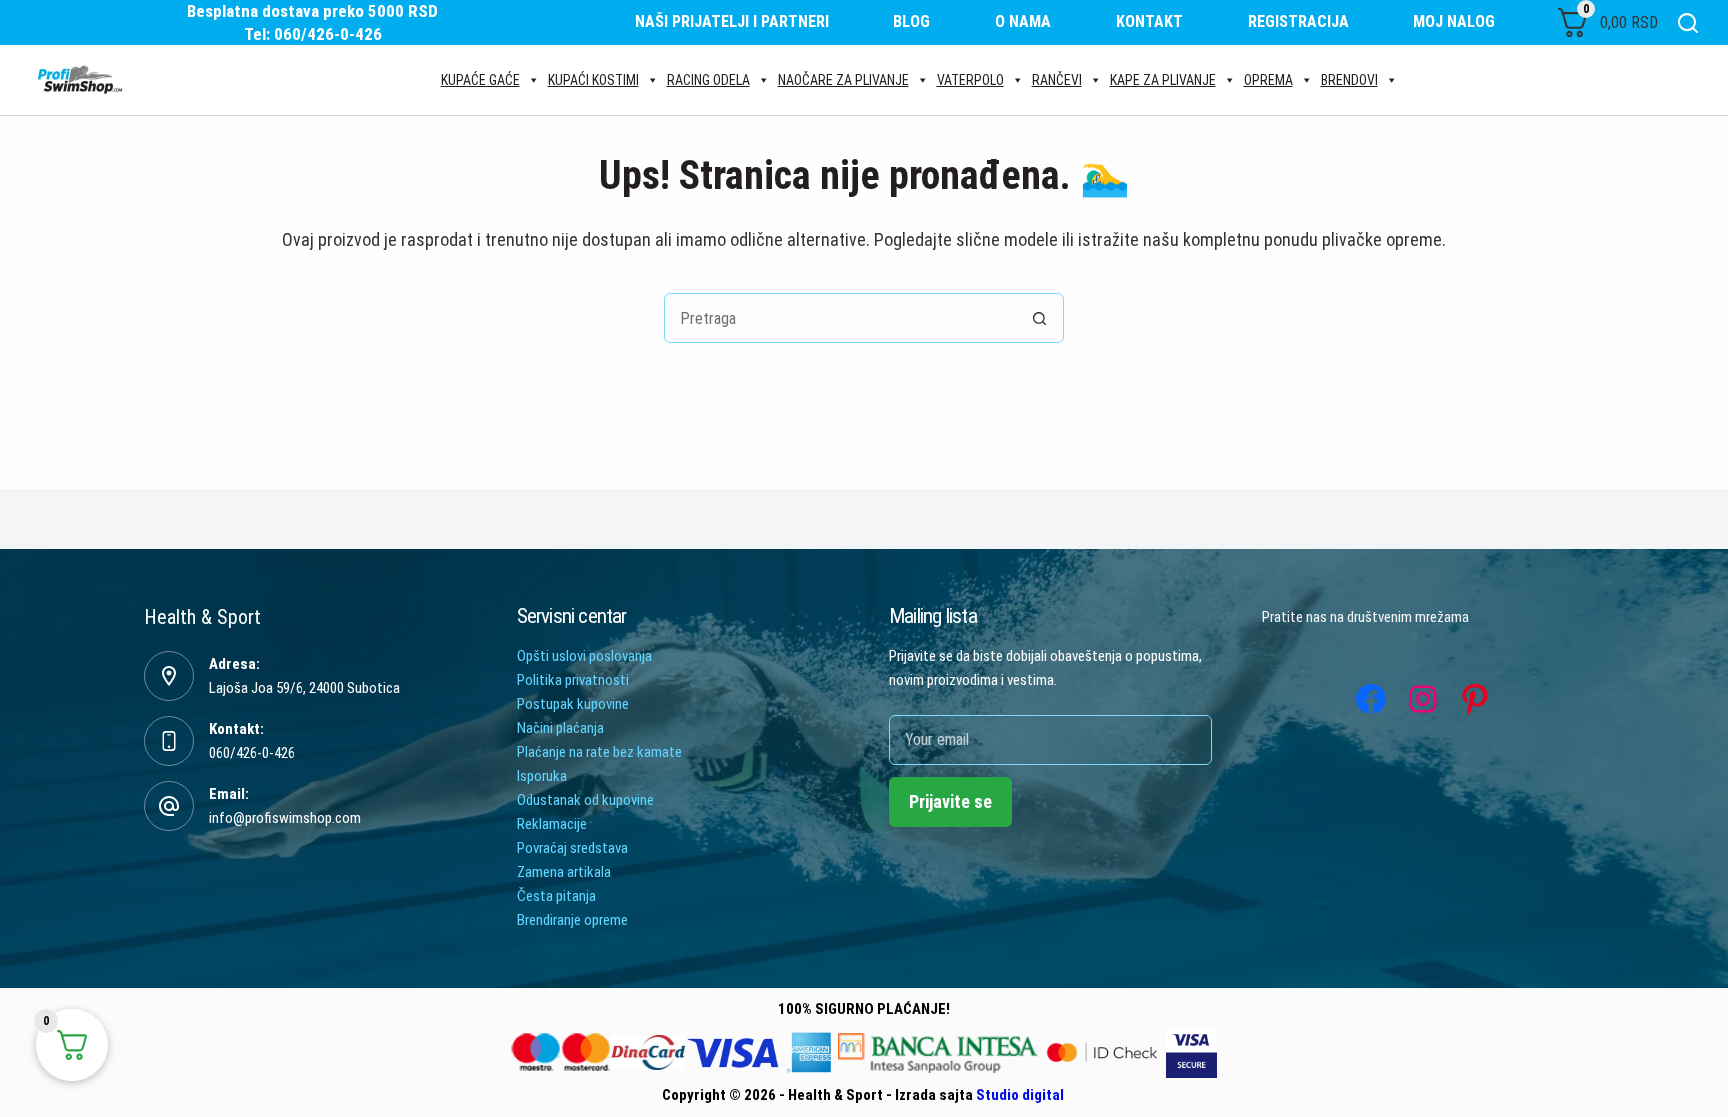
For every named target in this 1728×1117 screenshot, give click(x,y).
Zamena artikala (564, 872)
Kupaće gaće (480, 80)
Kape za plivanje (1163, 80)
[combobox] (840, 318)
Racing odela (708, 80)
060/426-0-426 (252, 753)
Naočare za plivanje (843, 80)
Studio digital (1020, 1095)
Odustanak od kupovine (585, 800)
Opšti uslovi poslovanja (584, 656)
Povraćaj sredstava (572, 848)
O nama (1023, 21)
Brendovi (1349, 80)
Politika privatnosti (573, 680)
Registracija (1298, 21)
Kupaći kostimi (593, 80)
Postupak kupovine (573, 704)
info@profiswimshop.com (285, 818)
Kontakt (1149, 21)
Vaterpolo (970, 80)
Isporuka (542, 776)
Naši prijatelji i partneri (732, 21)
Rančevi (1057, 80)
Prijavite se (950, 801)
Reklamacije (552, 824)
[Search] (1688, 23)
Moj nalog (1454, 21)
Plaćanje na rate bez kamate (599, 752)
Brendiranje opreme (572, 920)
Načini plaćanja (560, 728)
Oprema (1268, 80)
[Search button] (1039, 318)
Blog (911, 21)
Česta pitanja (556, 896)
